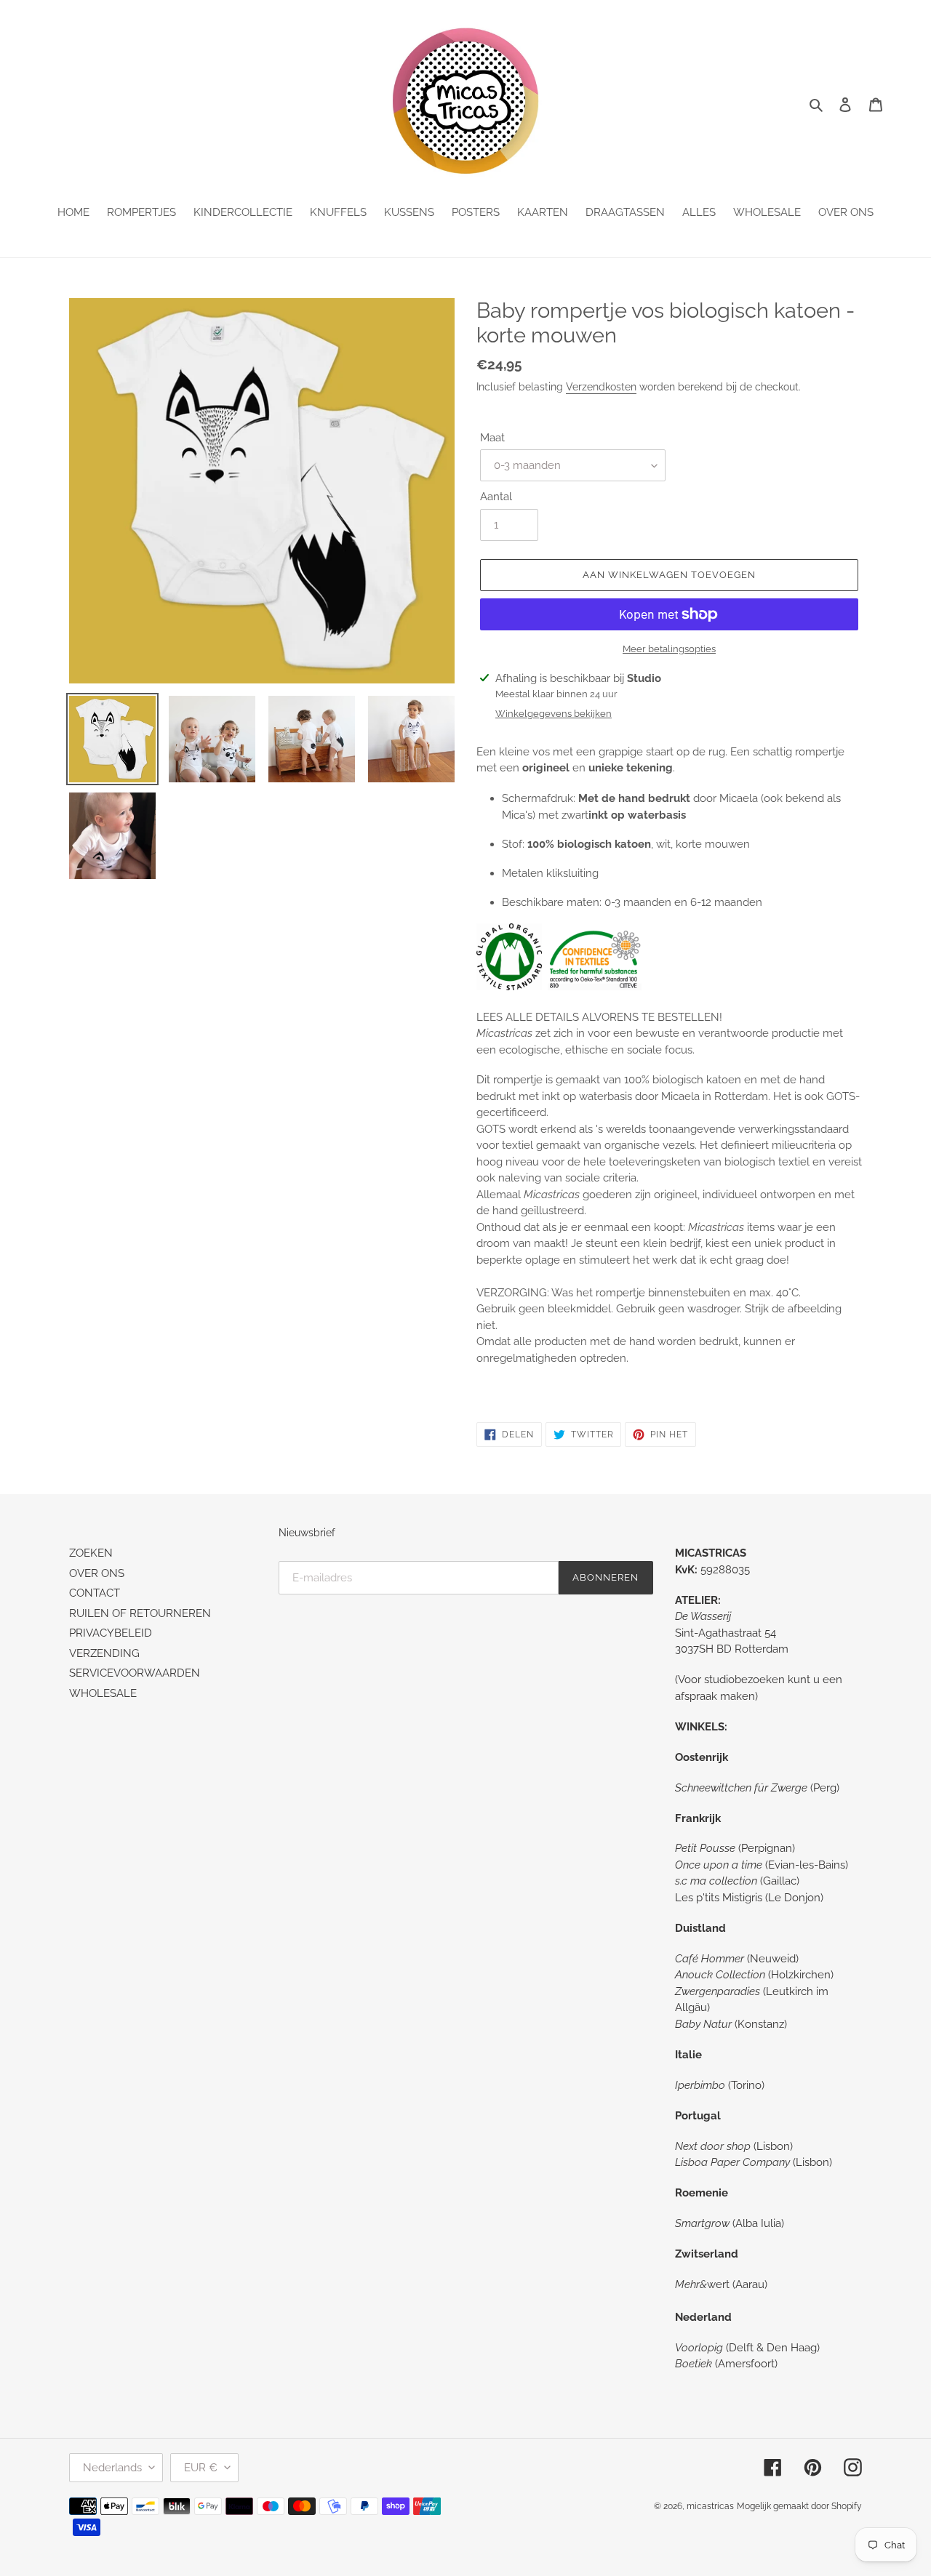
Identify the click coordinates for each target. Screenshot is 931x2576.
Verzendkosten (601, 387)
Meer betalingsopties (669, 649)
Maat (492, 438)
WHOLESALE (103, 1693)
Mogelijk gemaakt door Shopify (799, 2506)
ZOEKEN (91, 1553)
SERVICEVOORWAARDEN (135, 1673)
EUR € (201, 2468)
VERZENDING (104, 1653)
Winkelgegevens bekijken (554, 714)
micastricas (710, 2506)
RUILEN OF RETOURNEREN (140, 1613)
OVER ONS (97, 1573)
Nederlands (112, 2468)
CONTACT (95, 1593)
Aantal (496, 497)
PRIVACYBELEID (111, 1633)
